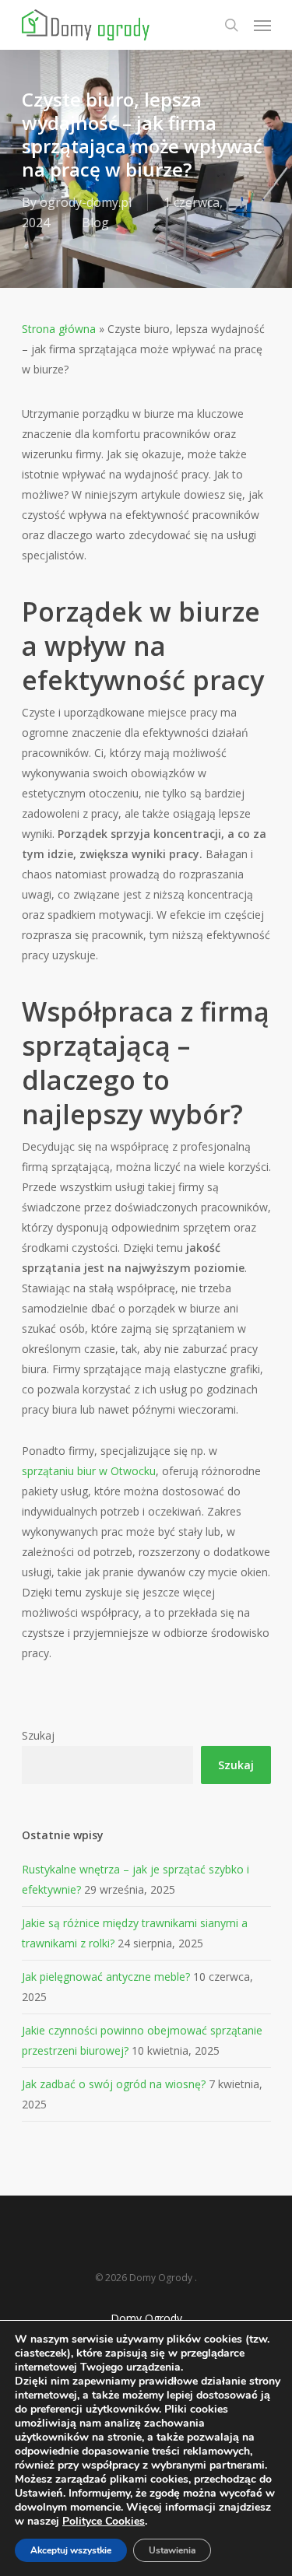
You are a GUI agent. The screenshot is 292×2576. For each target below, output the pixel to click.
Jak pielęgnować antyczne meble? (106, 1977)
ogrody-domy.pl (86, 202)
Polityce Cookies (104, 2521)
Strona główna (59, 329)
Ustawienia (172, 2550)
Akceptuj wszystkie (71, 2550)
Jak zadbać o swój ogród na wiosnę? (114, 2084)
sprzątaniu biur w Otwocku (89, 1471)
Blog (95, 223)
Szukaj (38, 1735)
